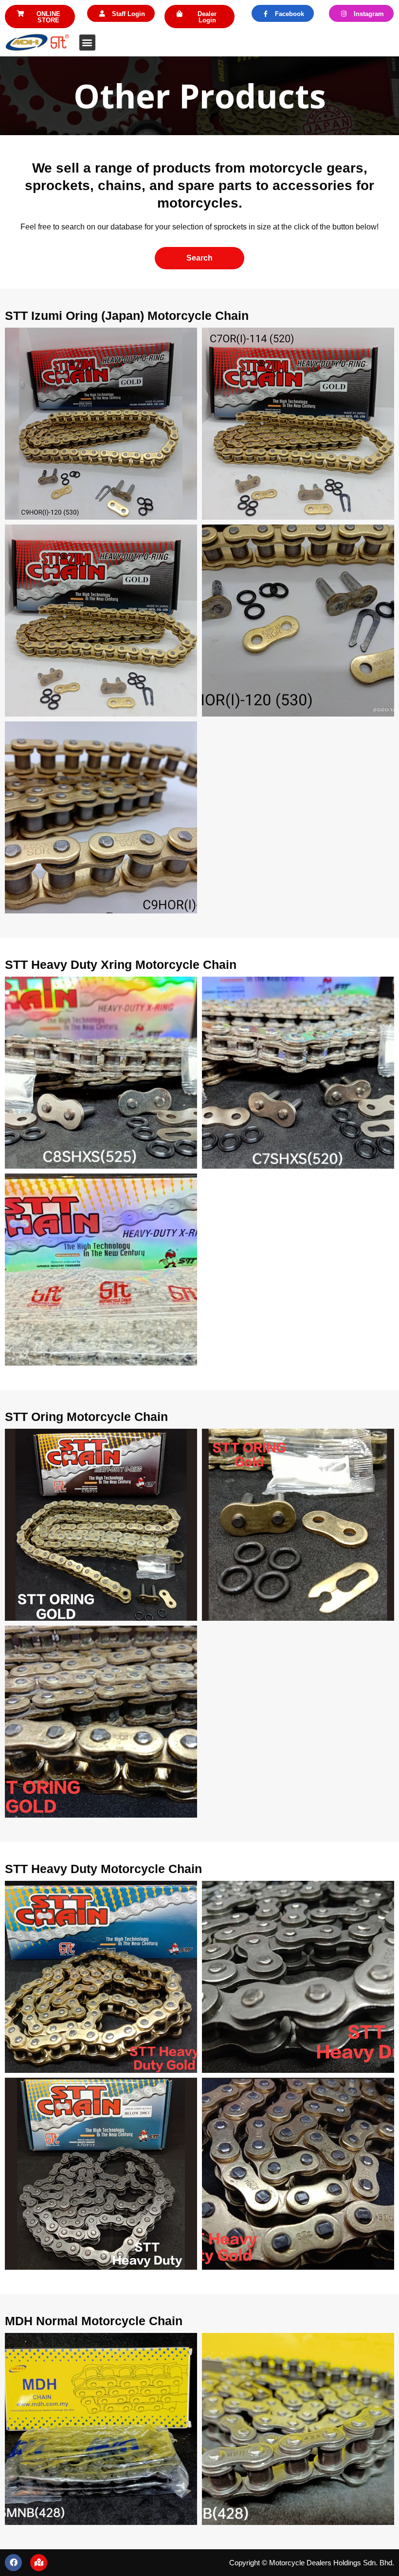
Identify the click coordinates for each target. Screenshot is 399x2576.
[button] (40, 17)
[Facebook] (13, 2563)
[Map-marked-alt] (39, 2563)
